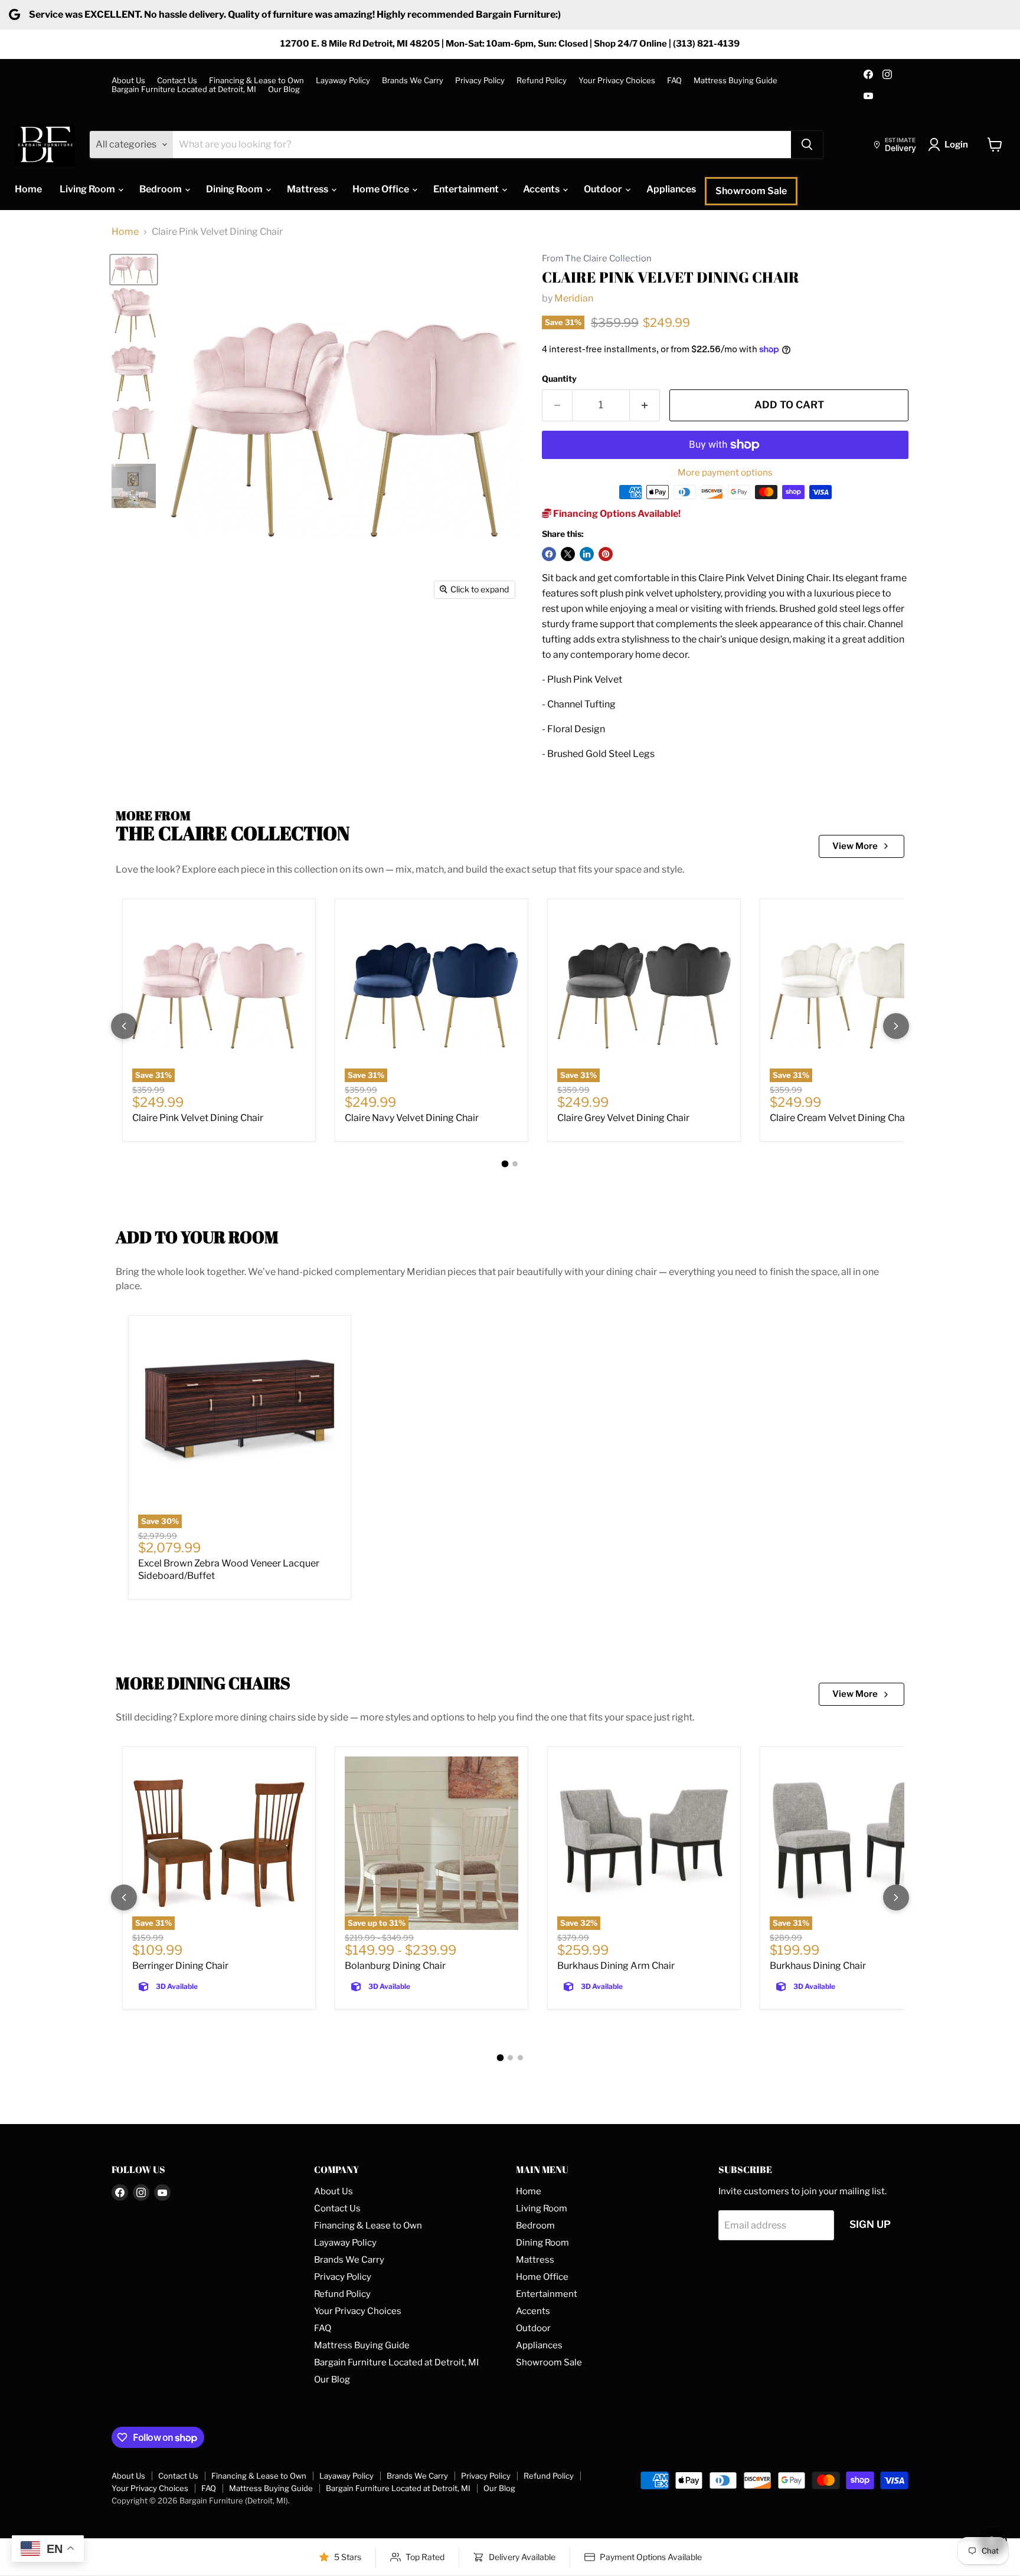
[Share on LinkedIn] (587, 554)
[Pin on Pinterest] (606, 554)
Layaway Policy (343, 81)
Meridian (574, 298)
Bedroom (161, 189)
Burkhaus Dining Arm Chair (616, 1966)
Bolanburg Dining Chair (395, 1966)
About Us (128, 81)
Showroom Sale (751, 191)
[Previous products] (124, 1026)
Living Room (88, 189)
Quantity (559, 379)
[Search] (807, 145)
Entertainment (467, 189)
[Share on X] (568, 554)
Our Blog (284, 89)
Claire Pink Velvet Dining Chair (198, 1118)
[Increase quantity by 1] (645, 405)
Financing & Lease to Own (256, 81)
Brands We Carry (413, 81)
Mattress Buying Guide (735, 81)
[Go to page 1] (505, 1164)
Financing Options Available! (616, 514)
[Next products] (896, 1026)
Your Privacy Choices (617, 81)
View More (855, 846)
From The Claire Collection (597, 259)
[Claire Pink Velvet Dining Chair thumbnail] (134, 270)
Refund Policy (542, 81)
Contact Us (177, 81)
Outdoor (604, 189)
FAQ (674, 81)
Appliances (671, 189)
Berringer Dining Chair (180, 1966)
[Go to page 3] (520, 2058)
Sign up (870, 2224)
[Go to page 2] (515, 1164)
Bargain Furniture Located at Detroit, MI (184, 89)
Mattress (308, 189)
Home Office (382, 189)
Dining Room (235, 189)
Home (28, 189)
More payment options (725, 473)
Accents (542, 189)
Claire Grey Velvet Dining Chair (623, 1118)
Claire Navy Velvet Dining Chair (412, 1118)
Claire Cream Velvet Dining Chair (840, 1118)
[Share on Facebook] (549, 554)
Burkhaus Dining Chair (818, 1966)
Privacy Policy (480, 81)
